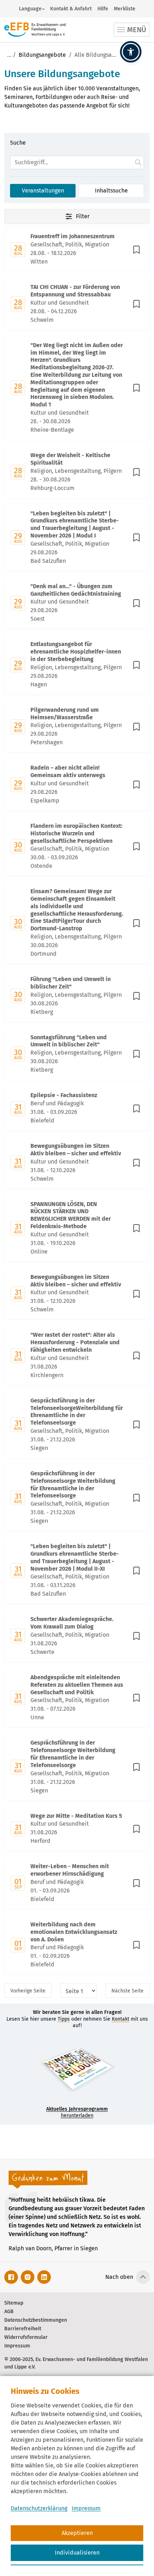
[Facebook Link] (11, 2277)
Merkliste (125, 9)
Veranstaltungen (43, 191)
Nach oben (119, 2277)
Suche (18, 143)
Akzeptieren (77, 2533)
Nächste (127, 1991)
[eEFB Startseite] (35, 30)
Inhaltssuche (111, 191)
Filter (83, 216)
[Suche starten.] (138, 162)
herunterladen (77, 2112)
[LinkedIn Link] (44, 2277)
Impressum (86, 2508)
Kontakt (121, 2019)
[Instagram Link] (28, 2277)
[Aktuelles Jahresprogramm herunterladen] (77, 2070)
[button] (131, 52)
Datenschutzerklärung (39, 2508)
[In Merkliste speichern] (136, 250)
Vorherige (28, 1991)
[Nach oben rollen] (143, 2277)
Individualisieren (77, 2553)
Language (30, 9)
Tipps (64, 2019)
